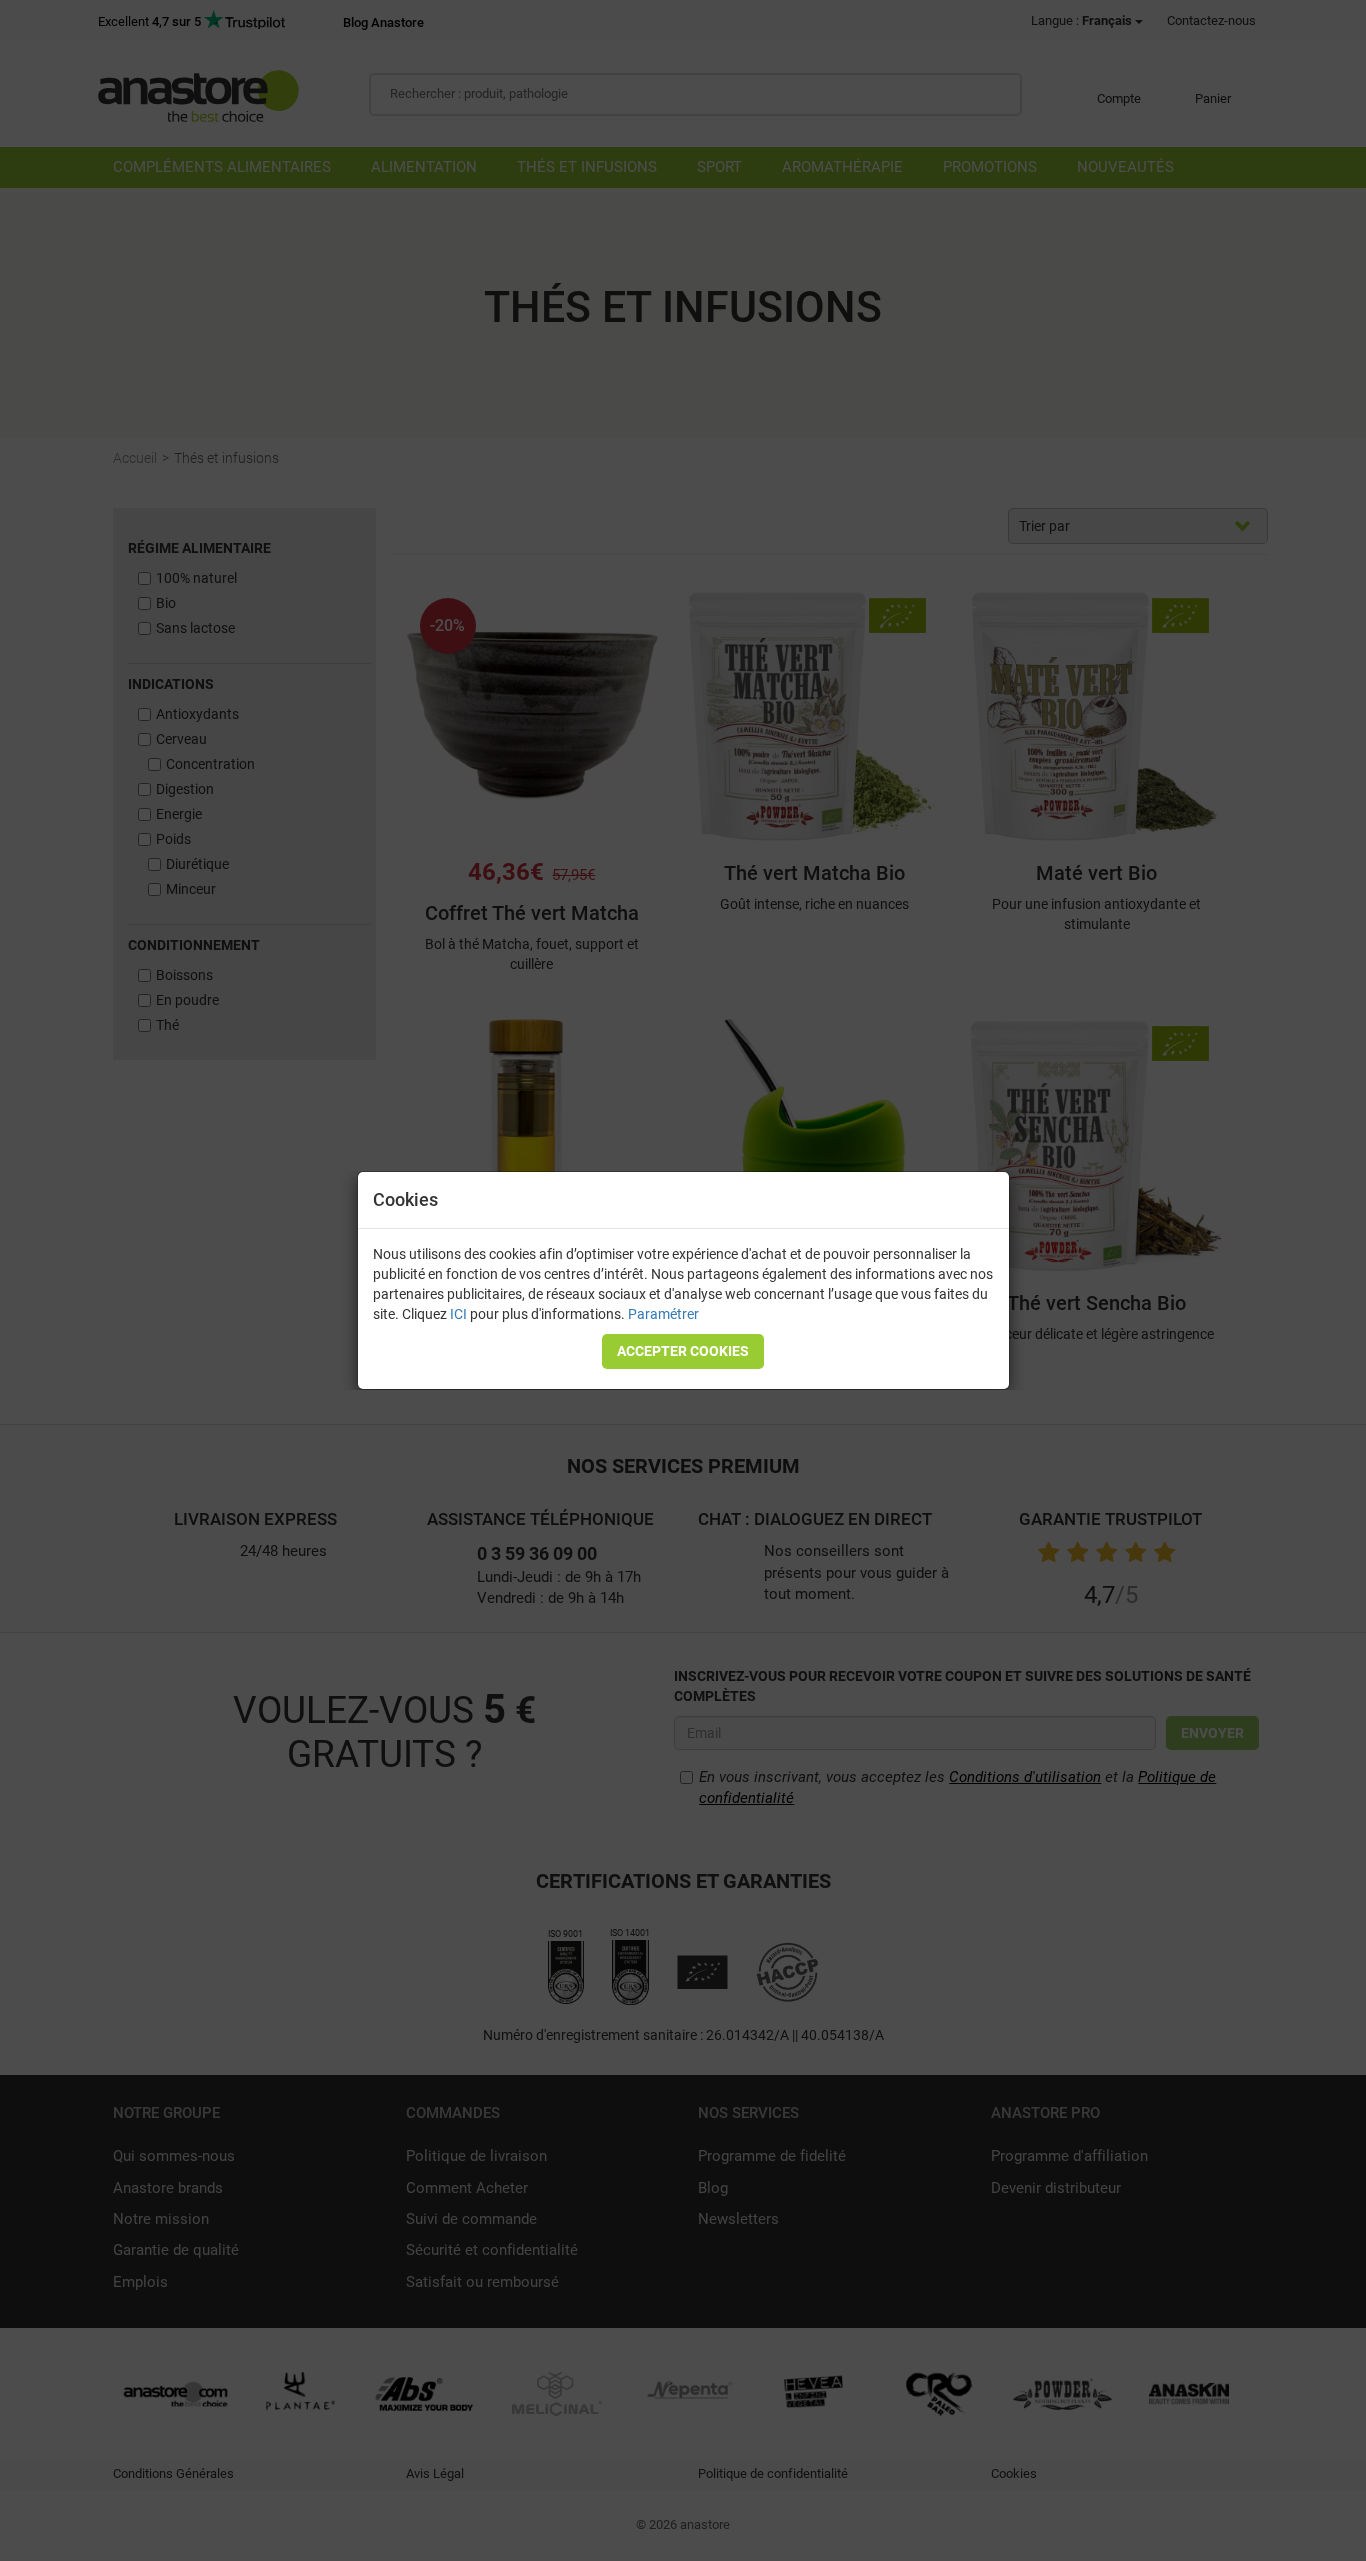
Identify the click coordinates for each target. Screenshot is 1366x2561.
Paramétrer (663, 1314)
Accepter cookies (683, 1351)
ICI (458, 1314)
